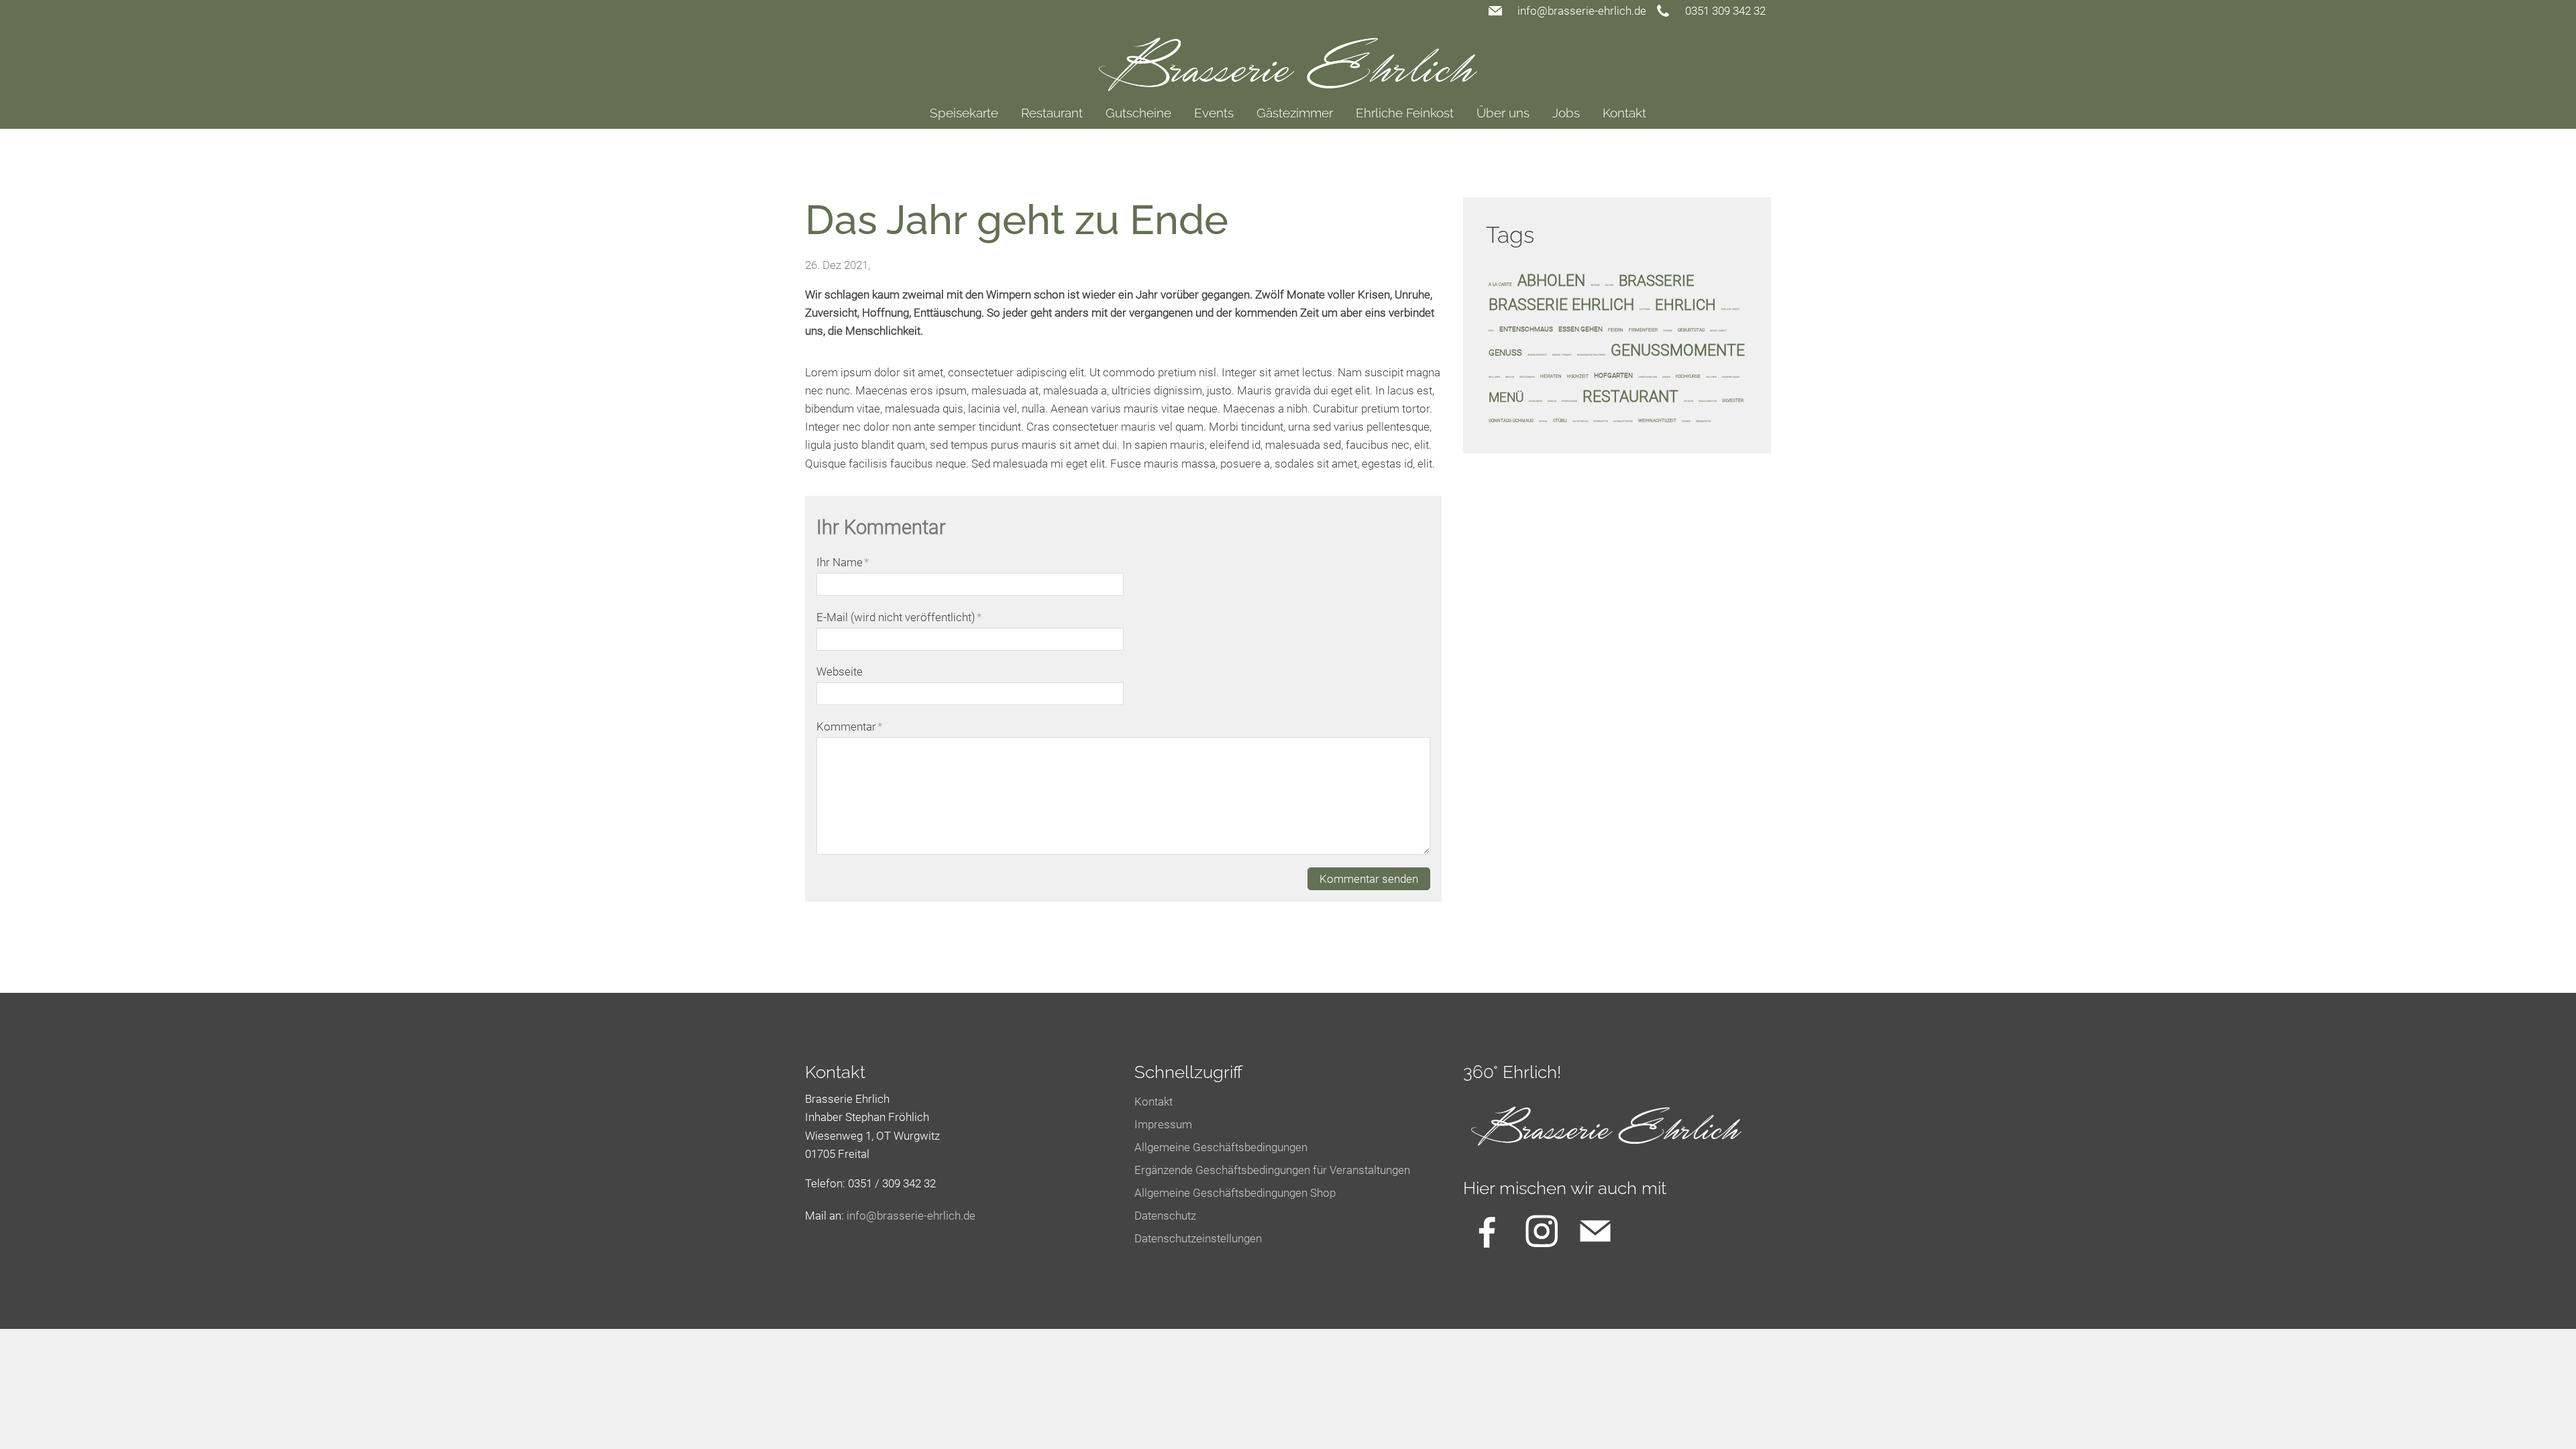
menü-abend (1536, 401)
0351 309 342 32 (1725, 11)
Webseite (840, 672)
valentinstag (1580, 421)
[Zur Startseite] (1288, 56)
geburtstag (1691, 330)
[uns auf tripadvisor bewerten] (1595, 1231)
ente (1491, 331)
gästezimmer (1527, 377)
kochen (1666, 377)
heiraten (1551, 376)
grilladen (1494, 377)
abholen (1551, 280)
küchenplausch (1731, 377)
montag (1552, 401)
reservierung (1569, 401)
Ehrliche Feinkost (1405, 113)
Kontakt (1624, 113)
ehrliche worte (1730, 309)
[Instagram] (1542, 1231)
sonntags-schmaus (1511, 421)
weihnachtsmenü (1623, 421)
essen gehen (1580, 329)
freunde (1668, 331)
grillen (1510, 377)
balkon (1609, 285)
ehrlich (1685, 305)
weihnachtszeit (1657, 421)
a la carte (1500, 284)
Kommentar (849, 727)
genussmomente (1678, 350)
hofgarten (1613, 375)
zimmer (1686, 421)
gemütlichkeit (1718, 331)
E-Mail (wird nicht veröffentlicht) (899, 617)
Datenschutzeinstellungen (1198, 1238)
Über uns (1503, 113)
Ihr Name (843, 562)
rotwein (1688, 401)
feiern (1616, 330)
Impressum (1163, 1124)
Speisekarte (964, 113)
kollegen (1711, 377)
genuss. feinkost (1562, 355)
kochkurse (1688, 376)
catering (1645, 309)
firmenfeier (1643, 330)
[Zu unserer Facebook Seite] (1487, 1231)
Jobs (1566, 113)
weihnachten (1601, 421)
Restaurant (1052, 113)
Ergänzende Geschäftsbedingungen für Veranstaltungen (1272, 1170)
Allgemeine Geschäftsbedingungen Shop (1235, 1193)
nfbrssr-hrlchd (909, 1216)
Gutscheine (1138, 113)
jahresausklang (1648, 377)
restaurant (1630, 396)
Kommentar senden (1369, 879)
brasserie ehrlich (1561, 305)
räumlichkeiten (1708, 401)
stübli (1560, 421)
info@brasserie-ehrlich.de (1582, 11)
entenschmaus (1526, 329)
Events (1214, 113)
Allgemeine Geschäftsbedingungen (1221, 1147)
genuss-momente (1537, 355)
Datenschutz (1165, 1216)
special (1543, 421)
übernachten (1703, 421)
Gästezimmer (1295, 113)
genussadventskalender (1591, 355)
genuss (1505, 353)
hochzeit (1578, 376)
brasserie (1657, 280)
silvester (1733, 400)
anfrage (1595, 285)
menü (1506, 397)
